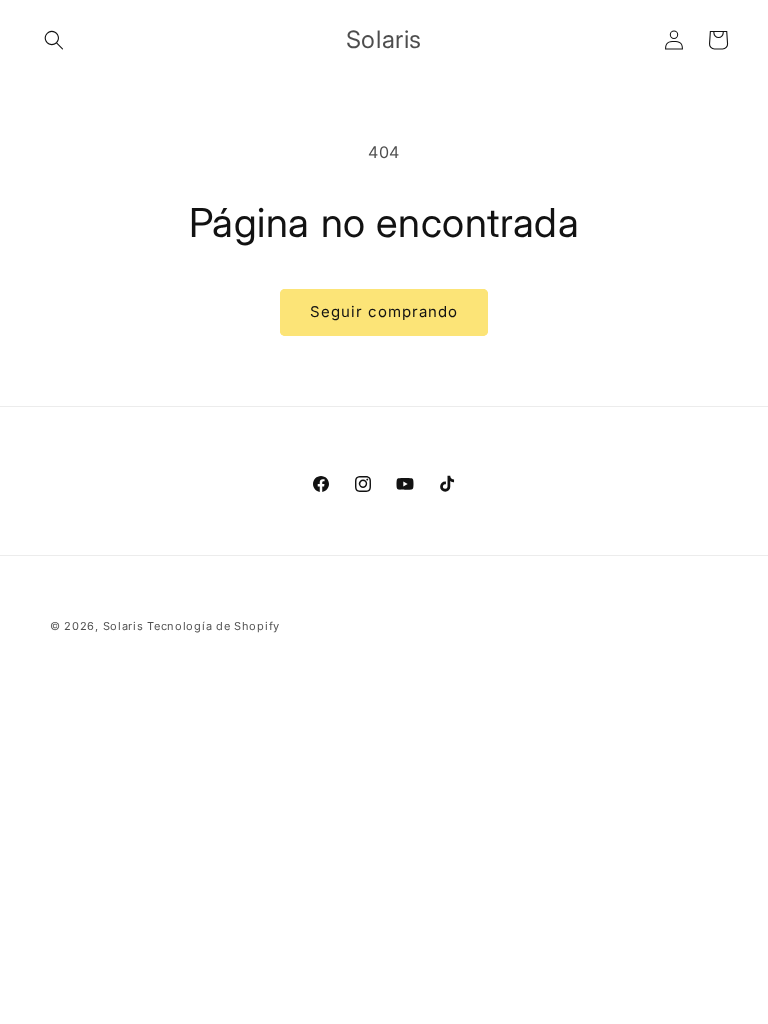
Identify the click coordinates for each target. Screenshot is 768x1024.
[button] (54, 40)
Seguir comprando (384, 311)
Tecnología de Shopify (213, 626)
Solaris (123, 626)
